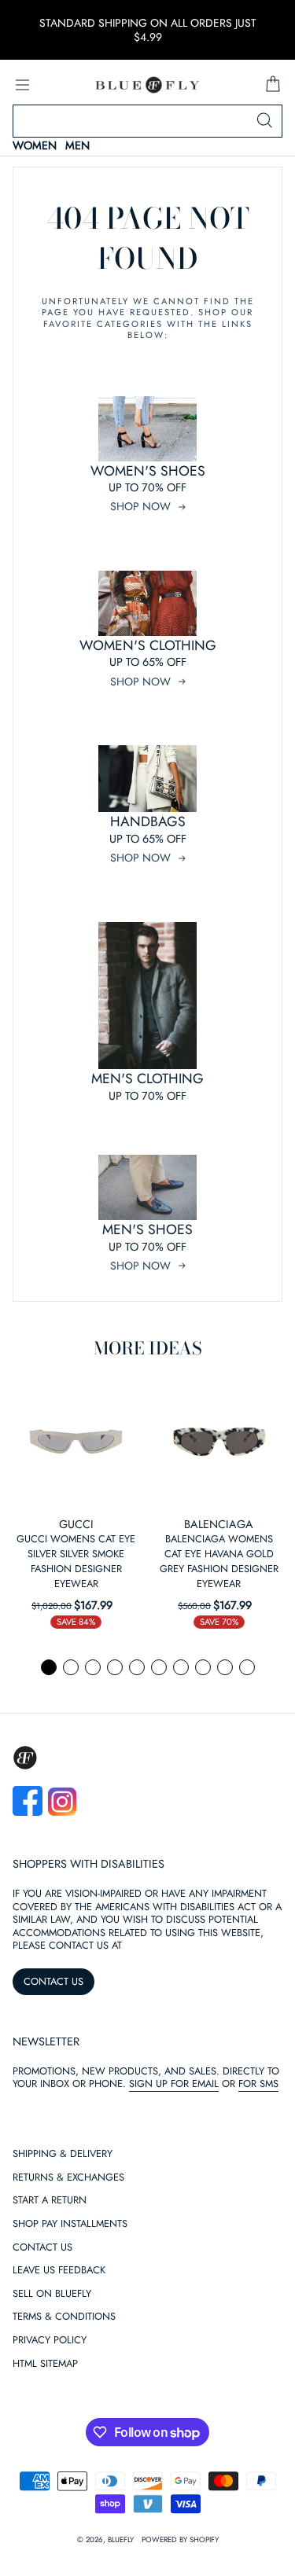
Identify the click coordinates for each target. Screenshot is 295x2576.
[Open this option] (76, 1442)
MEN (77, 146)
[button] (49, 1667)
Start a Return (50, 2201)
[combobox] (147, 121)
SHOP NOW (140, 506)
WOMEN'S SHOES (148, 471)
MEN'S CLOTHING (147, 1079)
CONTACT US (53, 1981)
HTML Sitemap (45, 2364)
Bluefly (121, 2540)
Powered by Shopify (180, 2540)
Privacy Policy (50, 2341)
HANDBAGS (148, 821)
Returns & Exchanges (68, 2178)
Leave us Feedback (59, 2271)
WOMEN (35, 146)
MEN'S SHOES (147, 1229)
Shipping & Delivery (63, 2154)
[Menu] (22, 85)
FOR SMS (258, 2084)
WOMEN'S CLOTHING (148, 645)
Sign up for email (174, 2084)
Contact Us (42, 2248)
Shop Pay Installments (70, 2224)
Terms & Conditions (64, 2317)
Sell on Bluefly (52, 2294)
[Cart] (273, 85)
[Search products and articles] (264, 121)
